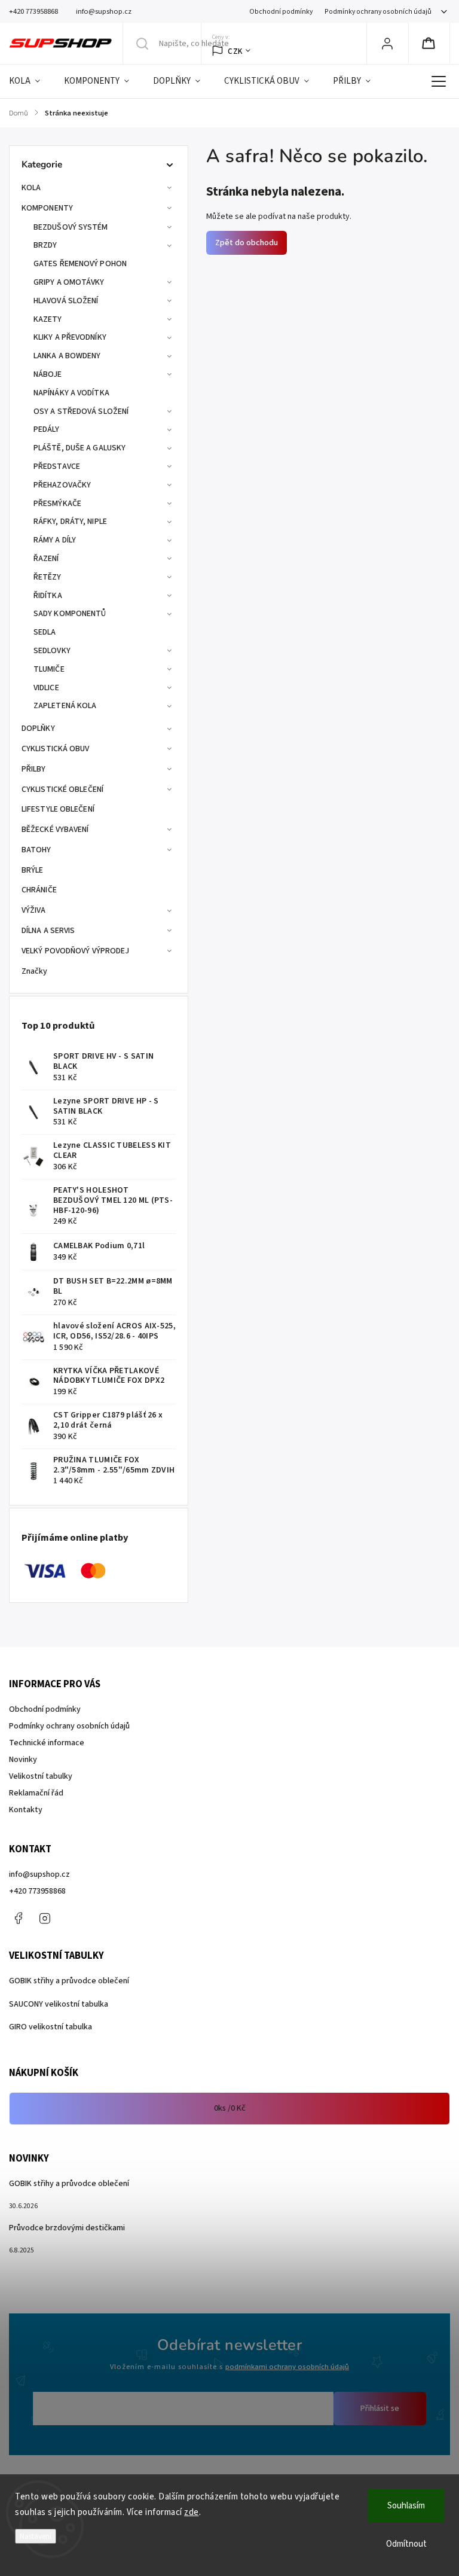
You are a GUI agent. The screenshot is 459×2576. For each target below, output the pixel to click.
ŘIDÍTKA (48, 596)
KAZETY (48, 319)
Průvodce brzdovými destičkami (67, 2228)
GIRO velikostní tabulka (51, 2027)
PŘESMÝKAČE (57, 504)
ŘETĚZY (48, 577)
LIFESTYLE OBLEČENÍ (58, 809)
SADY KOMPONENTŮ (70, 614)
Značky (35, 971)
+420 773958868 (37, 1891)
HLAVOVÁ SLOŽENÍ (66, 301)
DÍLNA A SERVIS (48, 931)
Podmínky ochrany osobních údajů (378, 12)
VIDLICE (46, 688)
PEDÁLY (47, 429)
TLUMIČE (49, 669)
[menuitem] (30, 81)
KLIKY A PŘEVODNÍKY (70, 337)
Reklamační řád (36, 1793)
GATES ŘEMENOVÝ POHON (80, 264)
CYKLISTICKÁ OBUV (56, 749)
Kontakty (26, 1810)
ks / (230, 2108)
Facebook (18, 1918)
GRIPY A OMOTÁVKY (69, 282)
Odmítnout (406, 2544)
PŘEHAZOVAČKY (62, 485)
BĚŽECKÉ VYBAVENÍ (55, 830)
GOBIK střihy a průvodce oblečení (69, 1981)
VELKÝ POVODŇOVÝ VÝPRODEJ (75, 951)
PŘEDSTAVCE (57, 467)
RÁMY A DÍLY (55, 540)
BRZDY (45, 245)
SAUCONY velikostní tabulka (59, 2004)
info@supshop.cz (39, 1874)
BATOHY (36, 850)
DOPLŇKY (38, 728)
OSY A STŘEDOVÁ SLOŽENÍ (81, 411)
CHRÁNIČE (39, 890)
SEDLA (45, 632)
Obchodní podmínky (281, 12)
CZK (235, 51)
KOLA (31, 188)
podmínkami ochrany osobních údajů (287, 2367)
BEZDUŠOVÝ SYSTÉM (71, 227)
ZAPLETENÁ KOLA (65, 706)
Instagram (45, 1918)
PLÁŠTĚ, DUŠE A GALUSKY (79, 448)
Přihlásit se (380, 2409)
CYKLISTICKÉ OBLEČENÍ (62, 789)
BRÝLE (33, 870)
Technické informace (47, 1743)
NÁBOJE (48, 374)
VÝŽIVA (34, 910)
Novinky (23, 1760)
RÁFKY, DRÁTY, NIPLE (70, 522)
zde (192, 2512)
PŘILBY (34, 769)
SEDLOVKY (52, 651)
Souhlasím (406, 2506)
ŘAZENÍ (46, 559)
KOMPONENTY (47, 208)
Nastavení (36, 2536)
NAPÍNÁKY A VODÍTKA (71, 393)
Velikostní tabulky (41, 1776)
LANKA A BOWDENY (67, 356)
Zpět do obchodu (247, 243)
